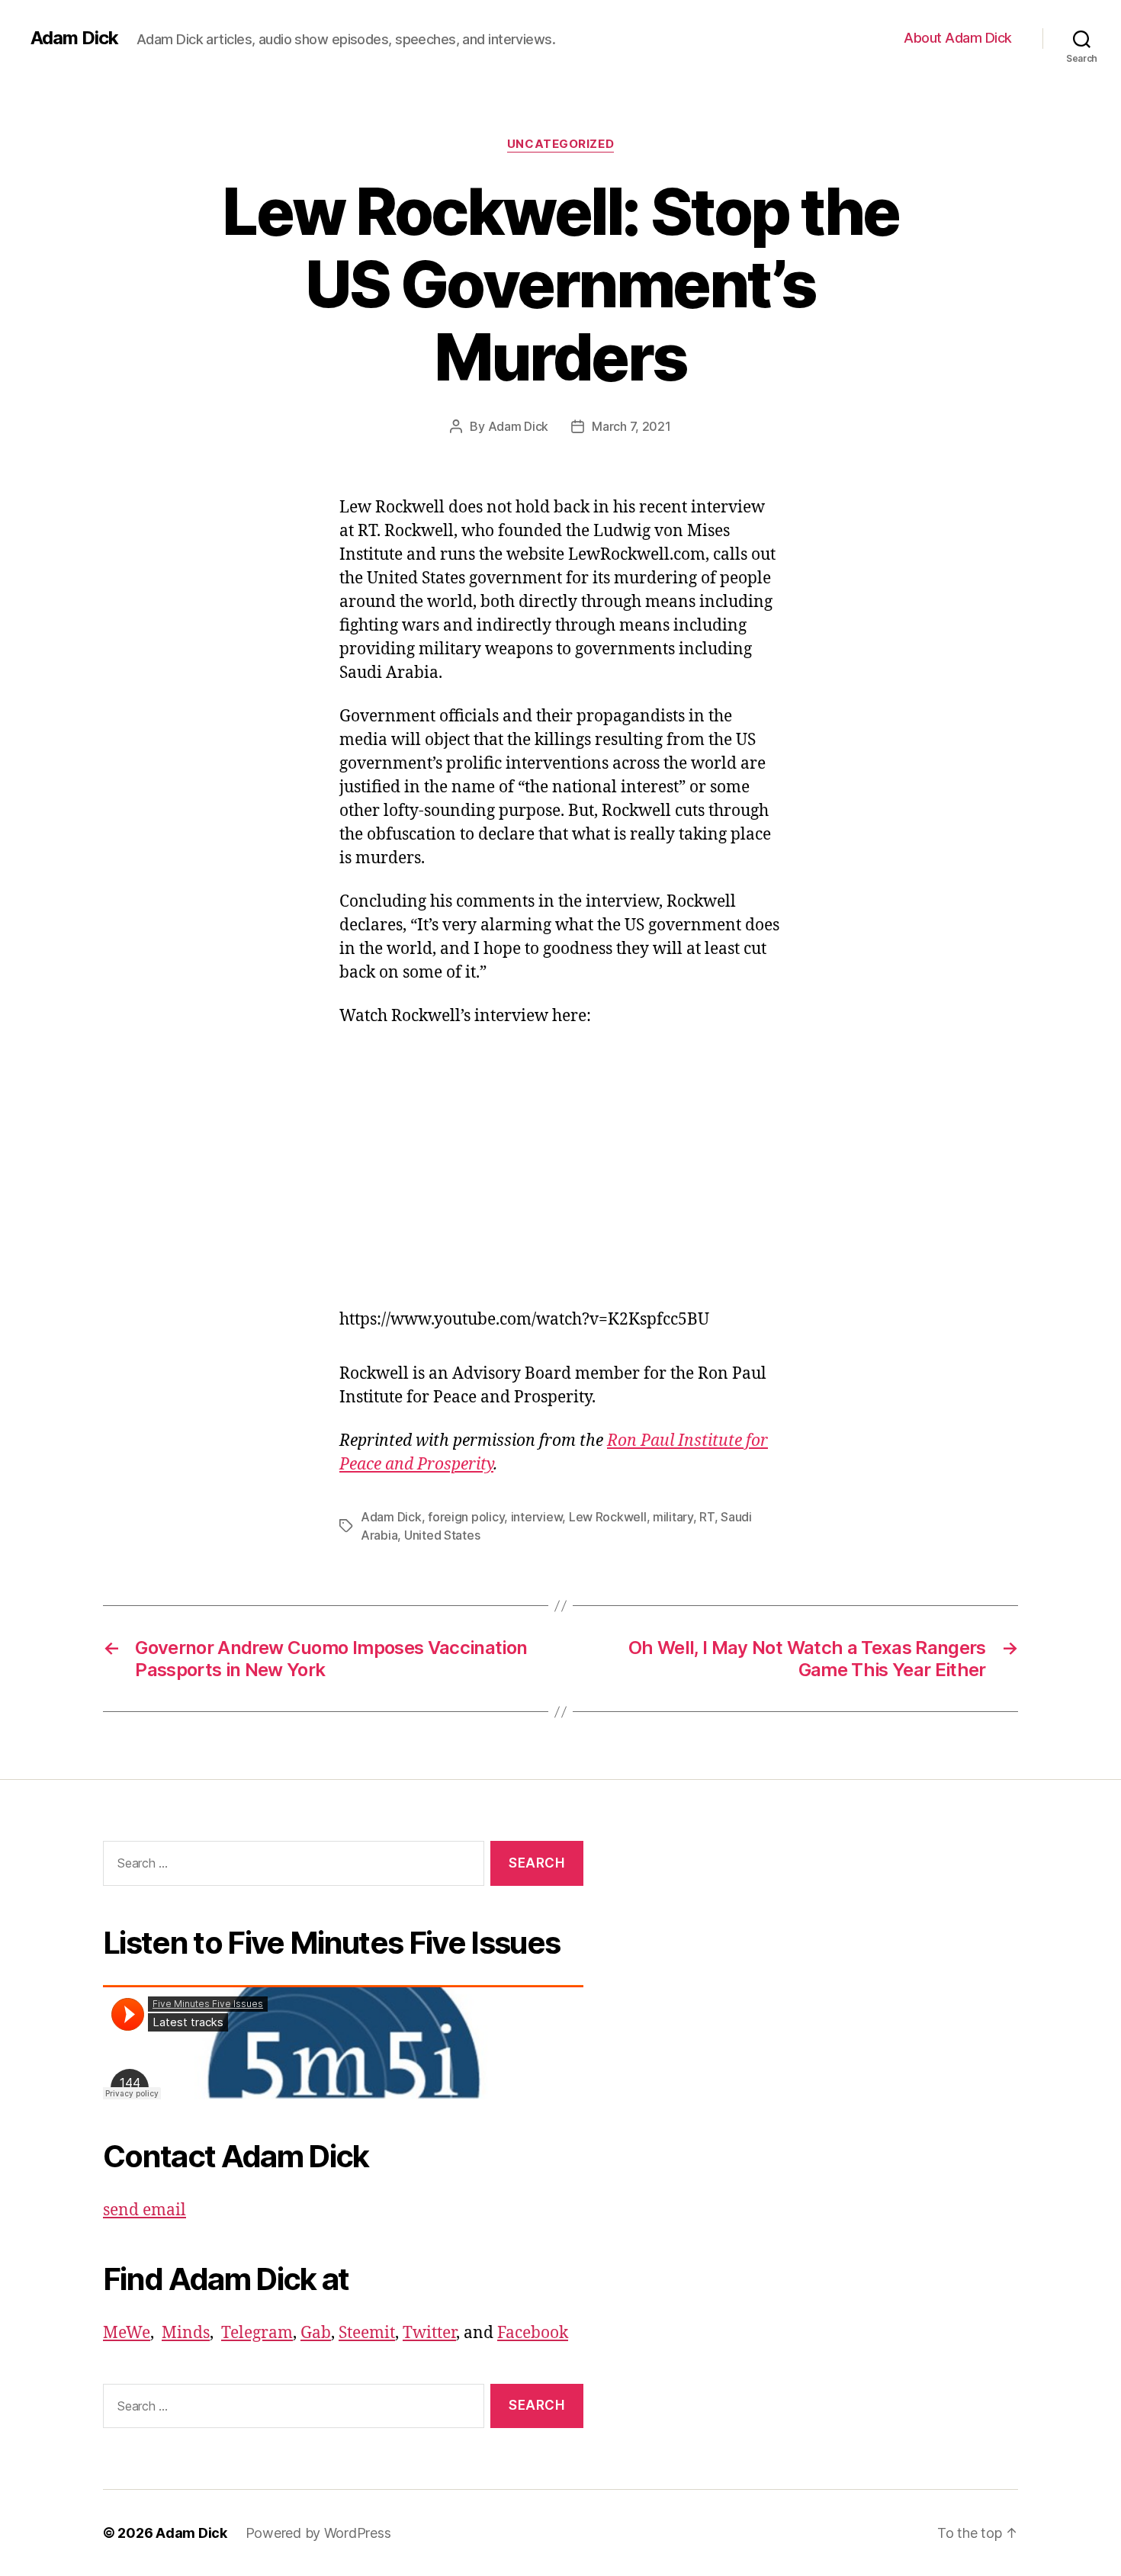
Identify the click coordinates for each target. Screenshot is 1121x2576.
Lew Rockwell (608, 1517)
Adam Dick (74, 38)
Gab (316, 2333)
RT (707, 1517)
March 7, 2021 (631, 426)
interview (537, 1517)
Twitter (429, 2333)
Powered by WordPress (318, 2533)
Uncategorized (560, 144)
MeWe (127, 2333)
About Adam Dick (958, 38)
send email (145, 2210)
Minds (186, 2333)
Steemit (367, 2333)
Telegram (257, 2333)
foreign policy (466, 1517)
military (673, 1517)
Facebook (533, 2333)
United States (442, 1535)
